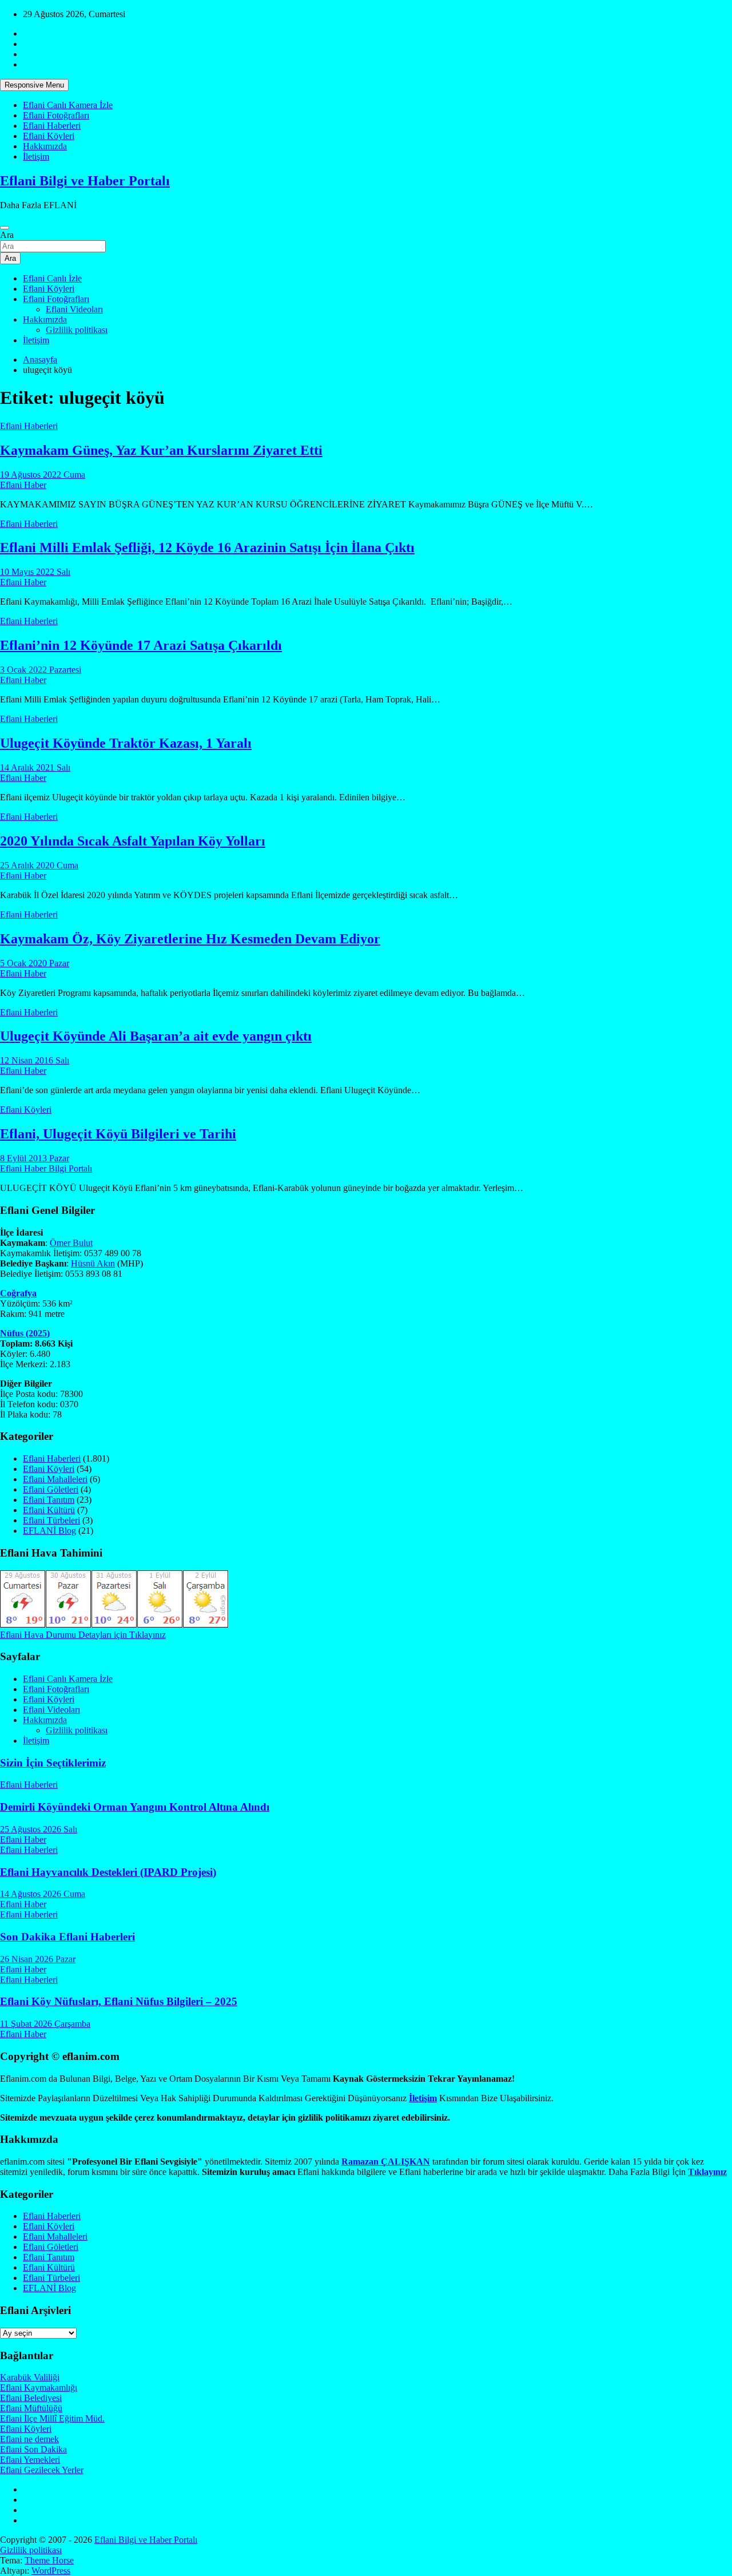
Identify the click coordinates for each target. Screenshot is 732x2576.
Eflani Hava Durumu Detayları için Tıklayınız (83, 1635)
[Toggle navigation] (5, 228)
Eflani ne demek (29, 2439)
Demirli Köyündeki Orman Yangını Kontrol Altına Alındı (135, 1807)
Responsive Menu (34, 85)
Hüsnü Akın (93, 1263)
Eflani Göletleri (51, 1489)
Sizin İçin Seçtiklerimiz (53, 1763)
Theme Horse (49, 2560)
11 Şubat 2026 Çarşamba (45, 2024)
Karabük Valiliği (30, 2377)
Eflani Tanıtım (49, 1500)
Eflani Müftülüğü (31, 2408)
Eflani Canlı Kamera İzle (68, 105)
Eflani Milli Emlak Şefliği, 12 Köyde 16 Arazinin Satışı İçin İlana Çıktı (207, 547)
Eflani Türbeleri (51, 1520)
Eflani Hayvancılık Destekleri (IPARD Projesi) (108, 1872)
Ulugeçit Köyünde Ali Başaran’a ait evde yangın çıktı (156, 1036)
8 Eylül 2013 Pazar (35, 1158)
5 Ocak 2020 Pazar (35, 963)
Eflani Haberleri (52, 126)
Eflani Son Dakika (33, 2449)
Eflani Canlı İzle (52, 278)
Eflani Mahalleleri (55, 1479)
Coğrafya (18, 1293)
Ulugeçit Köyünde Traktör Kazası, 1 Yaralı (126, 743)
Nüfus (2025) (25, 1333)
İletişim (36, 156)
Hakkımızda (45, 146)
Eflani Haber (23, 485)
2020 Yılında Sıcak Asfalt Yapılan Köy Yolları (133, 841)
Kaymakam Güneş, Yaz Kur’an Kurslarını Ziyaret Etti (161, 450)
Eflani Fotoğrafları (56, 115)
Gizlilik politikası (77, 330)
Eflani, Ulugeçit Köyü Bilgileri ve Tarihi (118, 1134)
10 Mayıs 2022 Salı (35, 572)
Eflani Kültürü (49, 1510)
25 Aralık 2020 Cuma (39, 865)
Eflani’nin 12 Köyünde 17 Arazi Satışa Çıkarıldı (141, 645)
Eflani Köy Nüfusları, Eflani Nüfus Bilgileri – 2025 (119, 2001)
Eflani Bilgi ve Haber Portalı (85, 181)
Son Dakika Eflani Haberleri (67, 1937)
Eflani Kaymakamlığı (39, 2388)
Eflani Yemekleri (30, 2460)
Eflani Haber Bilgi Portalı (46, 1168)
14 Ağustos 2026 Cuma (43, 1894)
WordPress (51, 2571)
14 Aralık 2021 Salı (35, 767)
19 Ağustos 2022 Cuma (43, 475)
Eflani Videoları (74, 309)
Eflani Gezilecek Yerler (42, 2470)
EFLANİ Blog (49, 1531)
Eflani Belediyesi (31, 2398)
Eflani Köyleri (49, 136)
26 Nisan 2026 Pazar (38, 1959)
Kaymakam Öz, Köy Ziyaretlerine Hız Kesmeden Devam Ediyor (190, 939)
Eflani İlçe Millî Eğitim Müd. (52, 2418)
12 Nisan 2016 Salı (35, 1060)
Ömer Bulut (71, 1243)
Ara (7, 235)
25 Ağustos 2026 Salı (39, 1829)
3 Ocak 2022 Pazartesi (41, 670)
